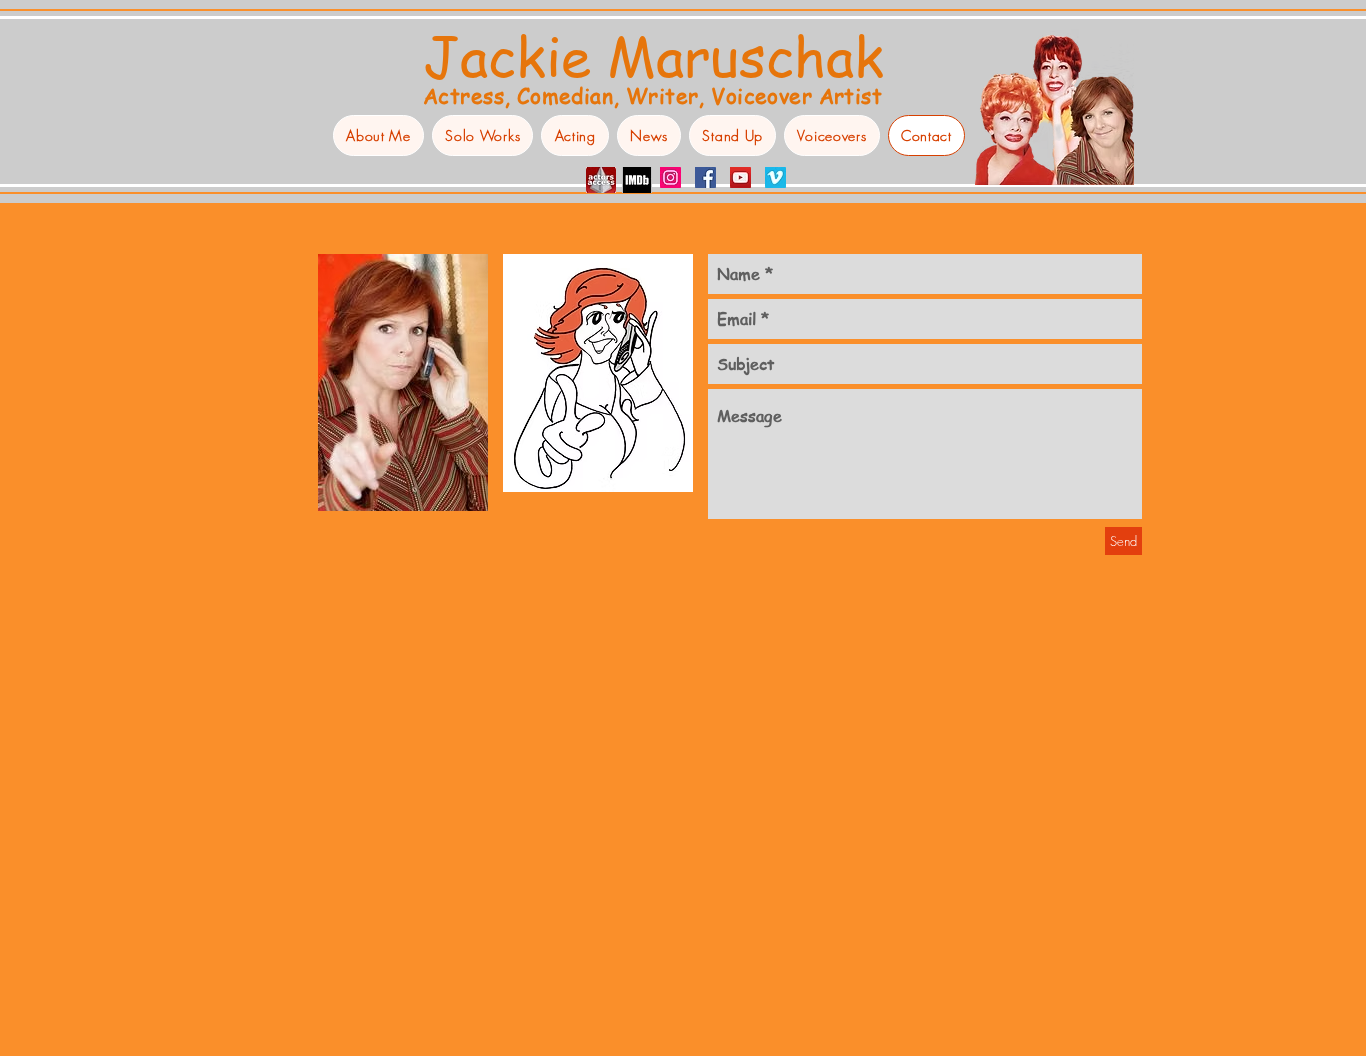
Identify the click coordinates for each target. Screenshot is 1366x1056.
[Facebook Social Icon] (705, 177)
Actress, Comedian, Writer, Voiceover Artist (652, 95)
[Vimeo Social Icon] (775, 177)
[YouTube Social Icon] (740, 177)
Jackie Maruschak (653, 55)
